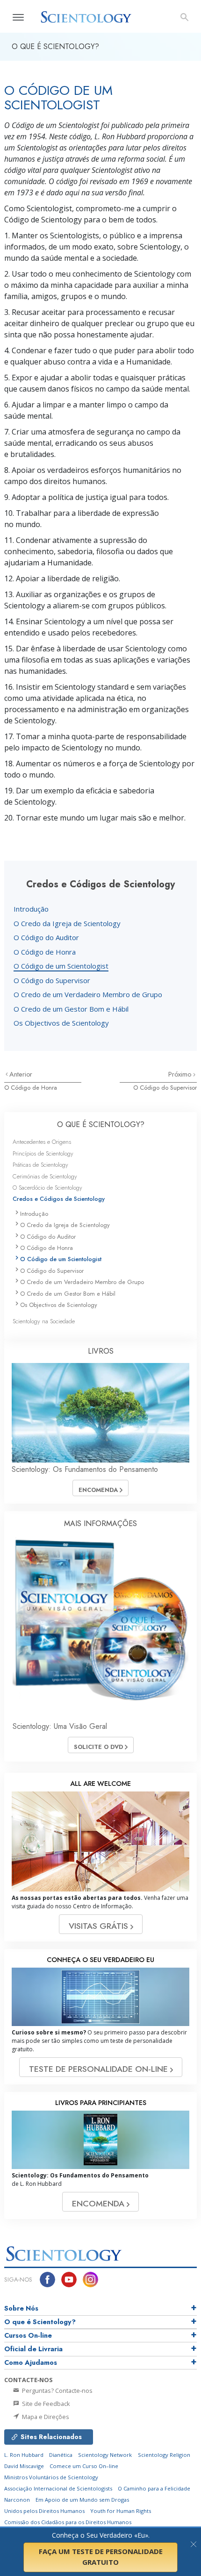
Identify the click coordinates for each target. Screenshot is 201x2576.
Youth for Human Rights (121, 2511)
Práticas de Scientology (40, 1165)
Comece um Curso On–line (84, 2466)
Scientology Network (105, 2455)
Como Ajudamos (31, 2362)
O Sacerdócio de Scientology (47, 1188)
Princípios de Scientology (43, 1153)
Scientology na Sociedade (44, 1321)
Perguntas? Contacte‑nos (57, 2390)
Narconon (17, 2500)
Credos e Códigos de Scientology (59, 1199)
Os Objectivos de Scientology (61, 1023)
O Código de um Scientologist (61, 966)
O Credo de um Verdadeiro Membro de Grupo (88, 994)
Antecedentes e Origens (42, 1142)
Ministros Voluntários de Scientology (51, 2477)
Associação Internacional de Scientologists (58, 2488)
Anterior (21, 1074)
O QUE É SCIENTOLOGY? (101, 1124)
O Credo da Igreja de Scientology (67, 923)
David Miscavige (24, 2466)
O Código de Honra (45, 952)
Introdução (31, 909)
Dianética (61, 2455)
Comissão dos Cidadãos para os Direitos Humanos (68, 2522)
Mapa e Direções (45, 2417)
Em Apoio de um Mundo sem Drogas (82, 2500)
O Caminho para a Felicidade (154, 2488)
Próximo (181, 1074)
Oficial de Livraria (33, 2349)
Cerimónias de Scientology (45, 1176)
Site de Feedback (45, 2404)
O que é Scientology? (40, 2322)
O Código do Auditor (46, 937)
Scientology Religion (164, 2455)
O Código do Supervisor (52, 980)
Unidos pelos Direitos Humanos (44, 2511)
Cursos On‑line (28, 2335)
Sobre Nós (21, 2308)
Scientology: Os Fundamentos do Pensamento (85, 1469)
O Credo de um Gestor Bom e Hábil (71, 1009)
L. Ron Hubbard (24, 2455)
